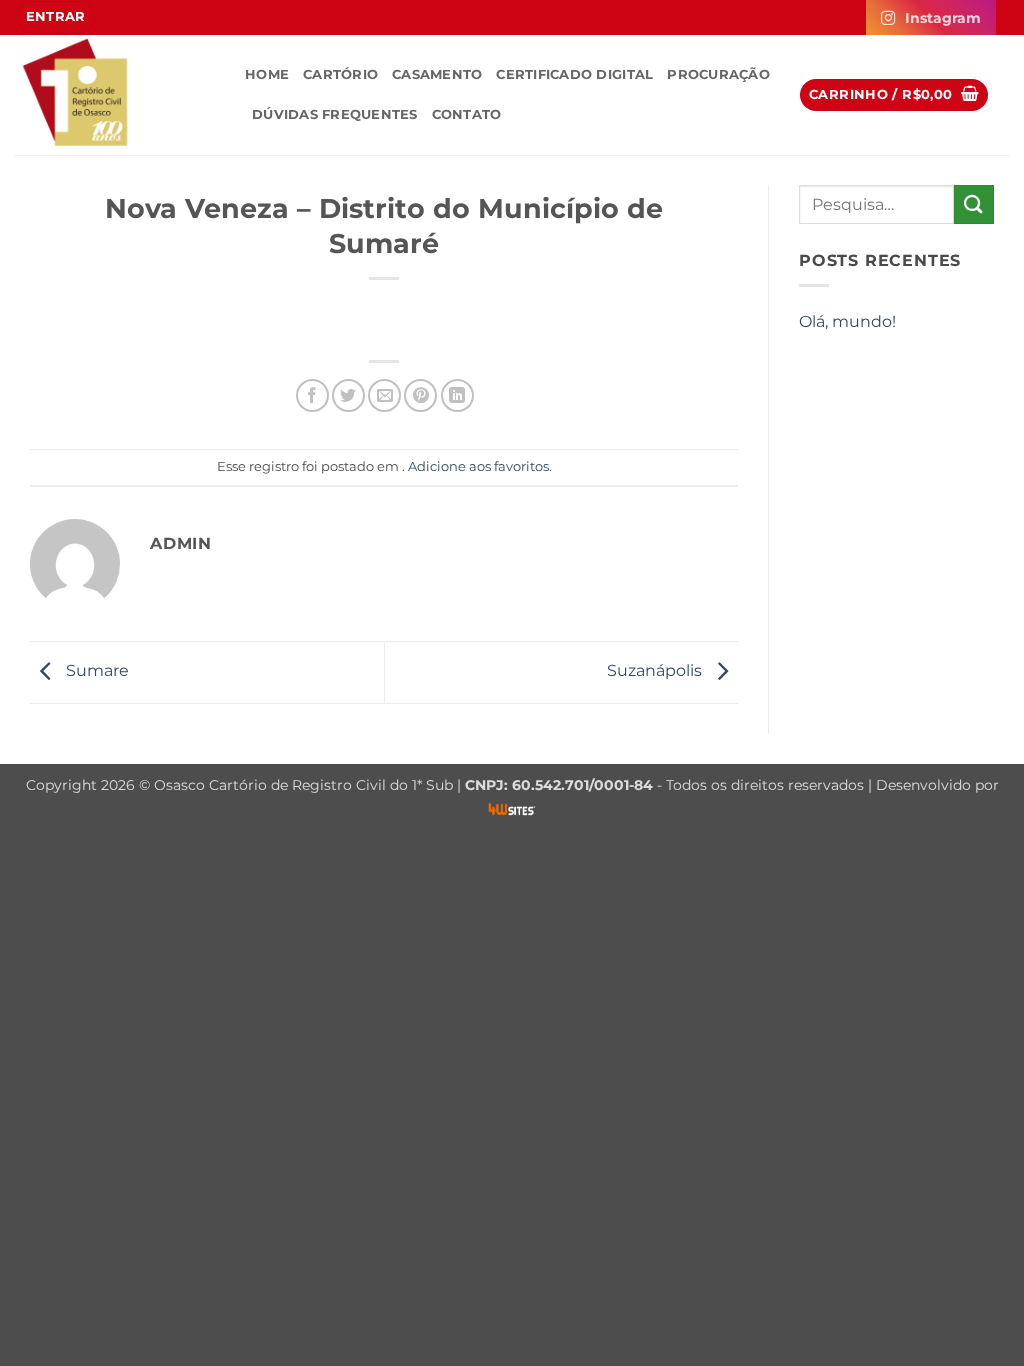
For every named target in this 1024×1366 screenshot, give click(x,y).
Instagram (943, 18)
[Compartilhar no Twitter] (348, 395)
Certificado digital (574, 74)
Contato (467, 114)
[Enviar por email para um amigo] (384, 395)
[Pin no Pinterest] (420, 395)
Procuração (718, 74)
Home (267, 74)
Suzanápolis (656, 671)
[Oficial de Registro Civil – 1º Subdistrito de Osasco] (115, 95)
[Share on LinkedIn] (457, 395)
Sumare (95, 671)
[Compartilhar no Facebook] (312, 395)
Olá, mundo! (847, 321)
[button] (56, 17)
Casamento (437, 74)
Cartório (340, 74)
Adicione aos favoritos (478, 466)
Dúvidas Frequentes (335, 114)
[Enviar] (974, 204)
